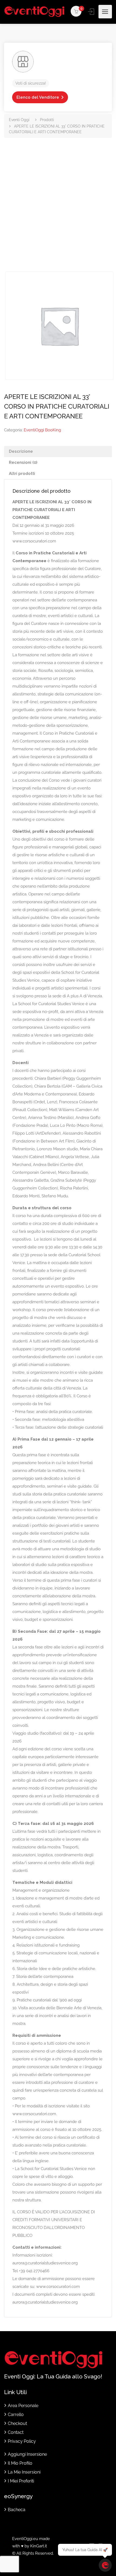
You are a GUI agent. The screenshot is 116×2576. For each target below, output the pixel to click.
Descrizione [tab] (21, 451)
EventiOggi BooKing (42, 430)
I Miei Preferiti (21, 2481)
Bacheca (17, 2510)
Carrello (16, 2415)
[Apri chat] (105, 2565)
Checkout (17, 2423)
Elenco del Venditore (38, 97)
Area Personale (23, 2406)
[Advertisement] (58, 211)
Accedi (91, 12)
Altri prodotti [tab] (22, 474)
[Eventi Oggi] (34, 12)
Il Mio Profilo (20, 2463)
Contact (16, 2432)
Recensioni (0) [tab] (23, 462)
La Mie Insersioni (24, 2472)
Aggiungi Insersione (27, 2454)
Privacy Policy (22, 2441)
